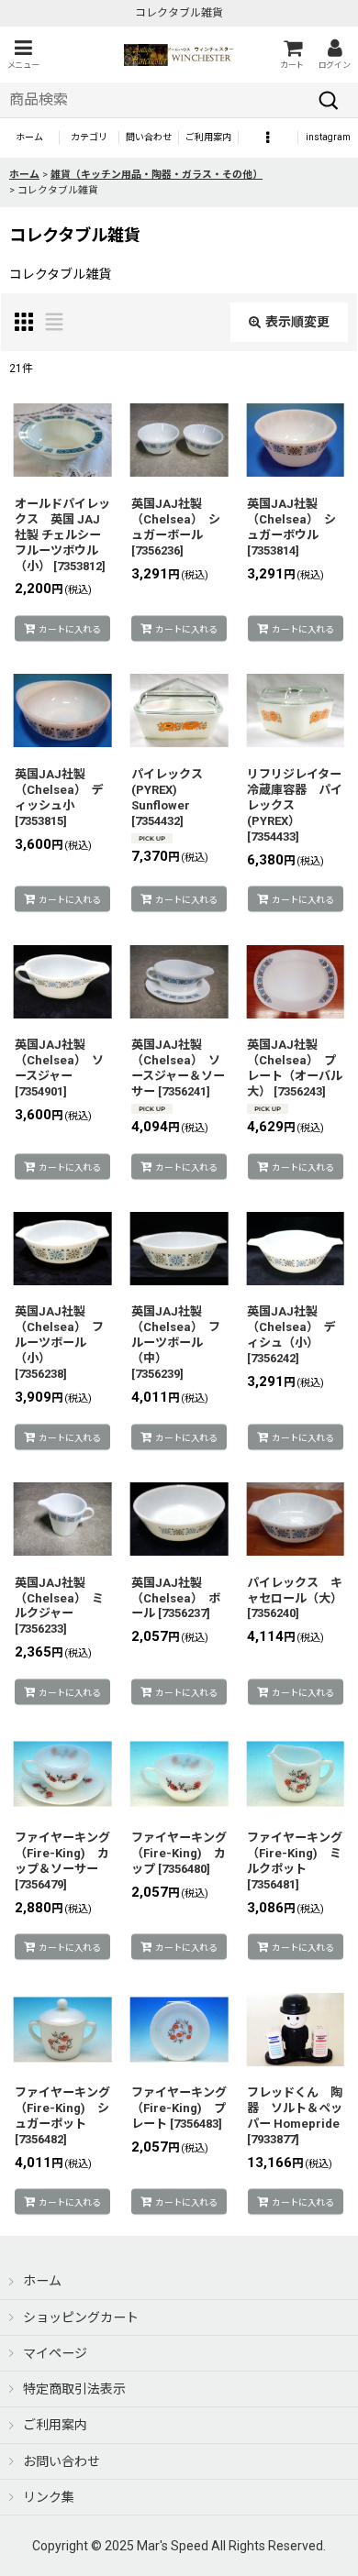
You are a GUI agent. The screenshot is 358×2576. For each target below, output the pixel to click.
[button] (23, 55)
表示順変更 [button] (297, 322)
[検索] (329, 100)
